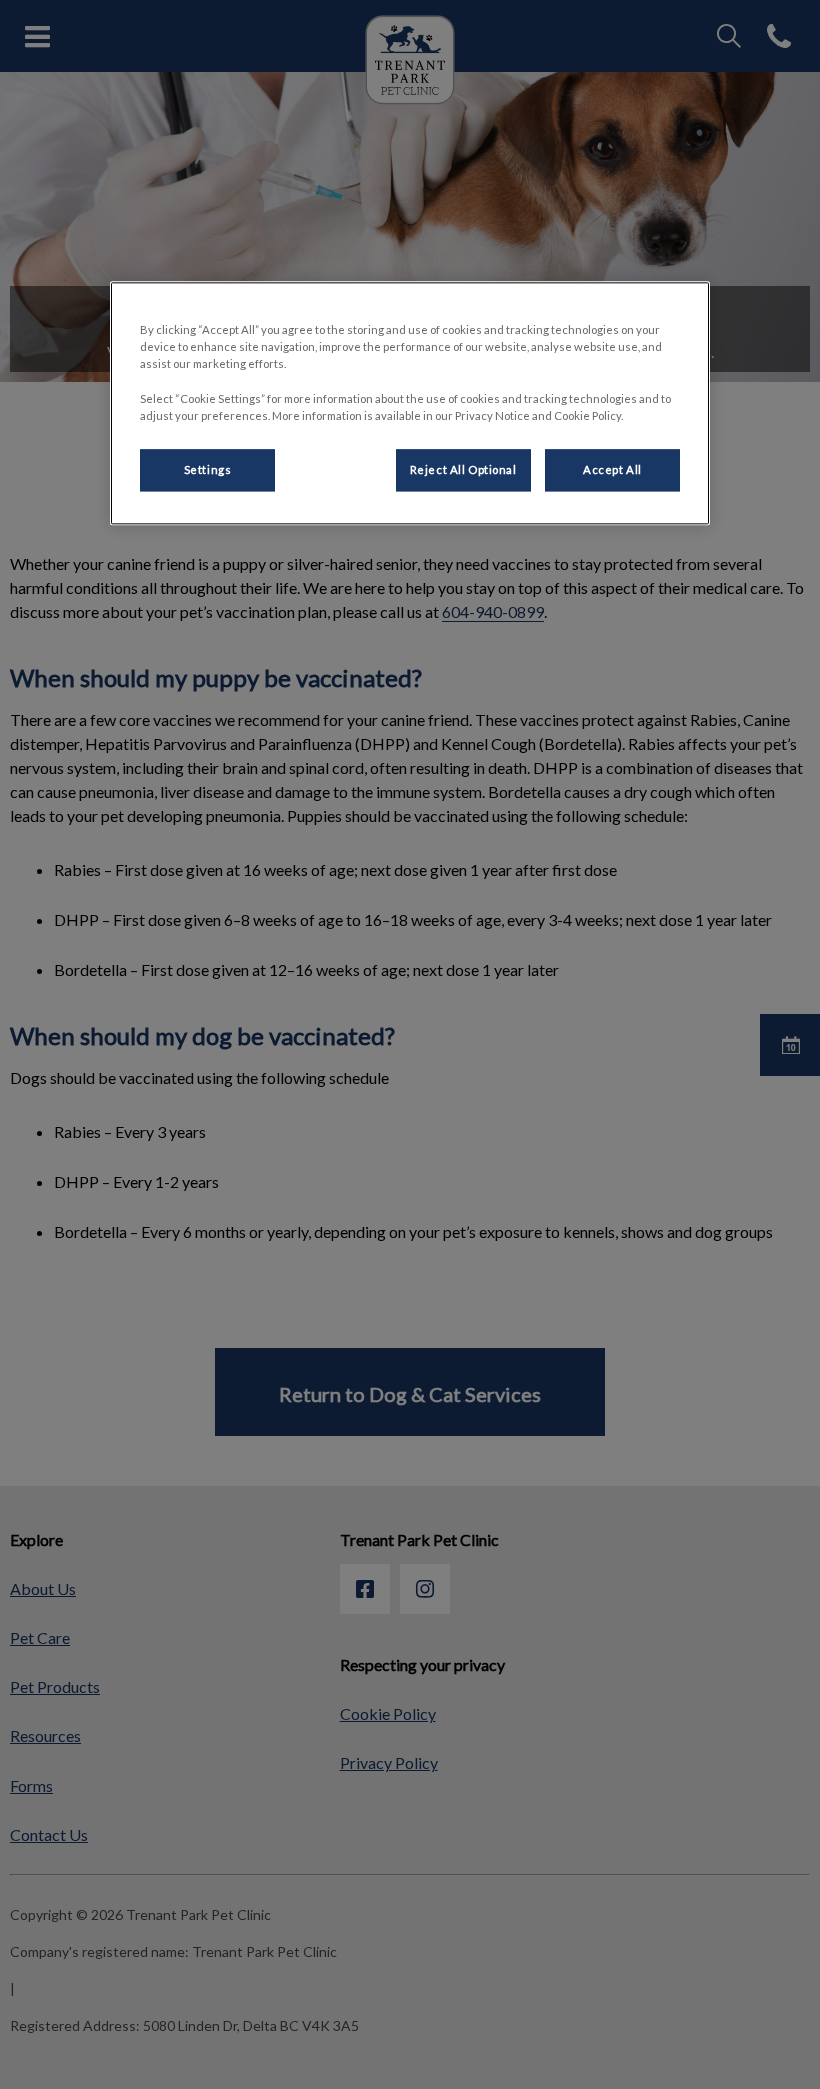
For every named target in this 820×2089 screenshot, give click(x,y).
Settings (208, 469)
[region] (410, 403)
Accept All (612, 469)
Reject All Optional (463, 469)
